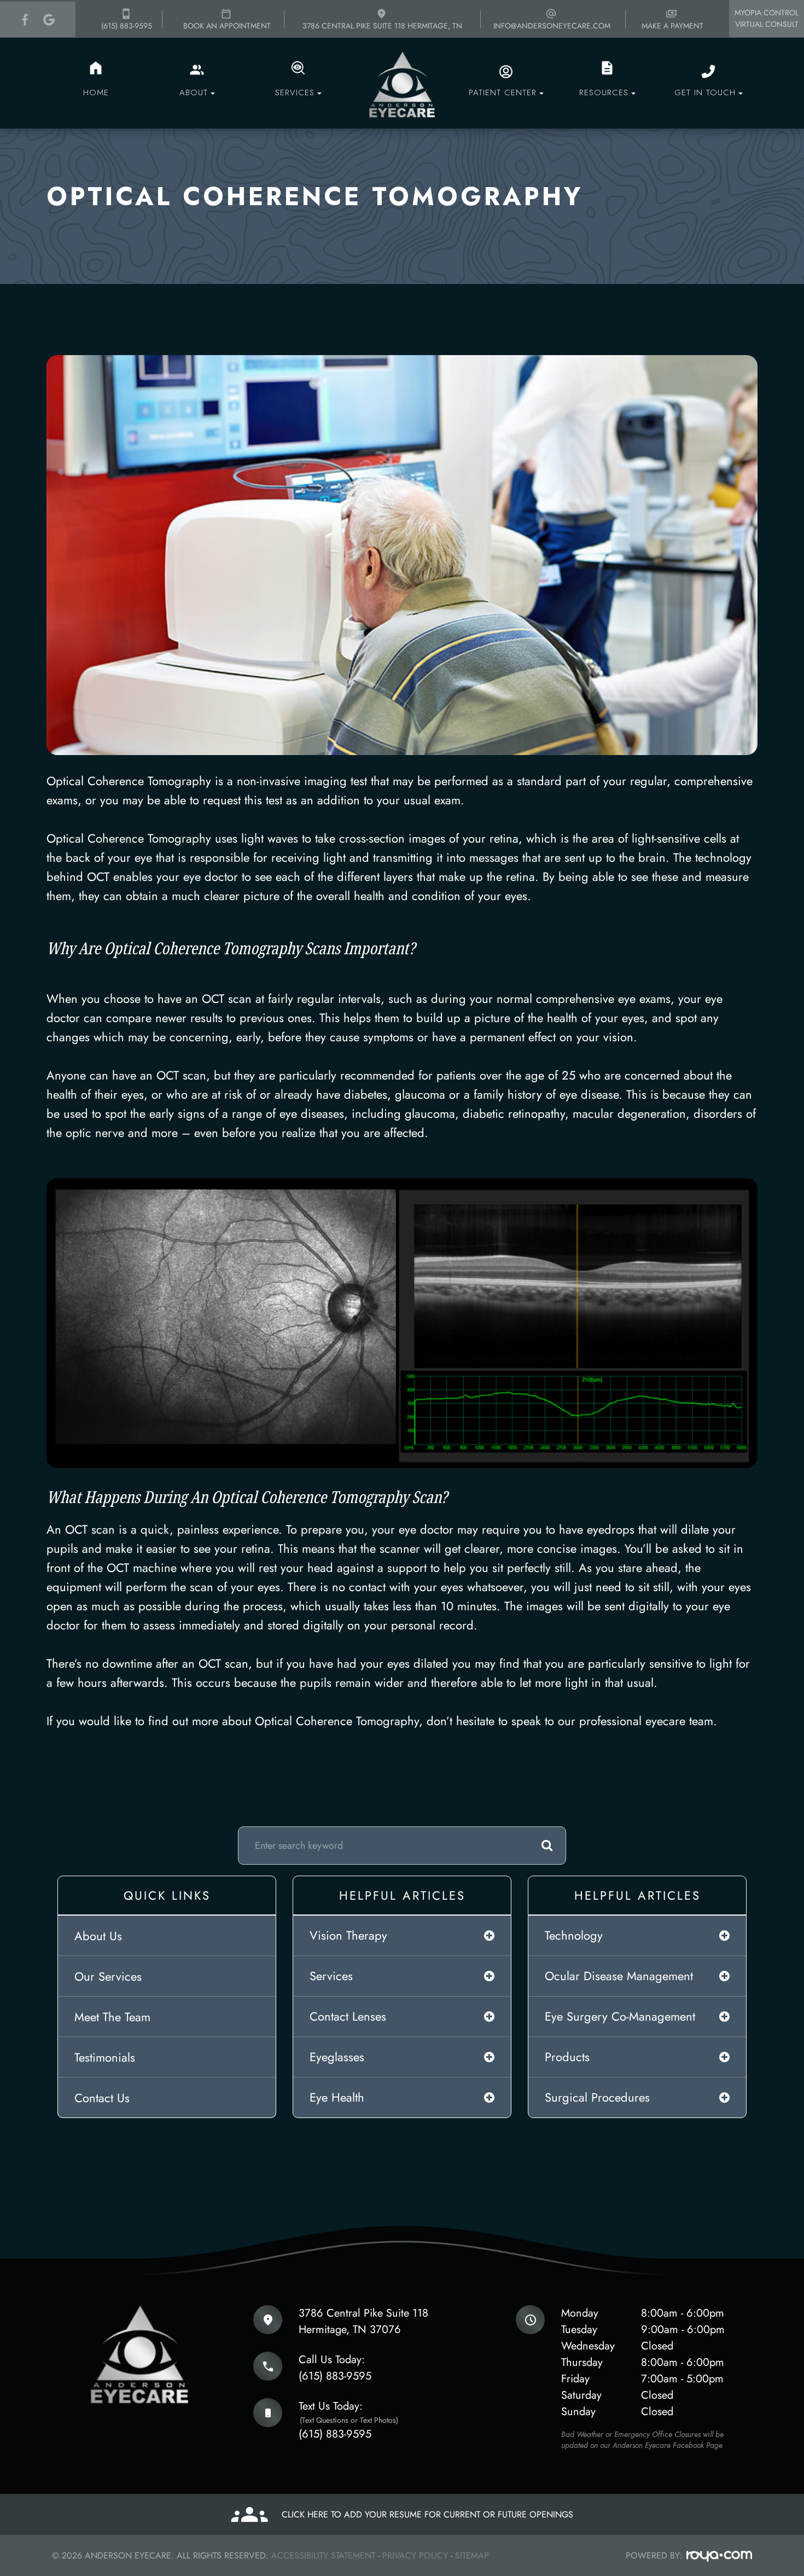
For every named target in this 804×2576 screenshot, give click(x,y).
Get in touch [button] (705, 92)
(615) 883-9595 (127, 26)
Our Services (108, 1976)
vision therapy (348, 1935)
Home (96, 92)
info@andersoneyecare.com (552, 26)
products (567, 2057)
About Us (98, 1936)
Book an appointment (227, 26)
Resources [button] (604, 92)
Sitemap (472, 2555)
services (331, 1976)
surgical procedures (597, 2097)
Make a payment (672, 26)
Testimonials (105, 2057)
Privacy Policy (415, 2555)
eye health (337, 2097)
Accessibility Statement (323, 2555)
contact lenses (348, 2016)
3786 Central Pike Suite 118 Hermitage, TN (382, 26)
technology (574, 1935)
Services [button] (295, 92)
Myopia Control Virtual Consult (767, 18)
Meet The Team (112, 2017)
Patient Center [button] (503, 92)
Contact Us (102, 2098)
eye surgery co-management (620, 2016)
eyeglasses (337, 2057)
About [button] (194, 92)
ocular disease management (619, 1976)
